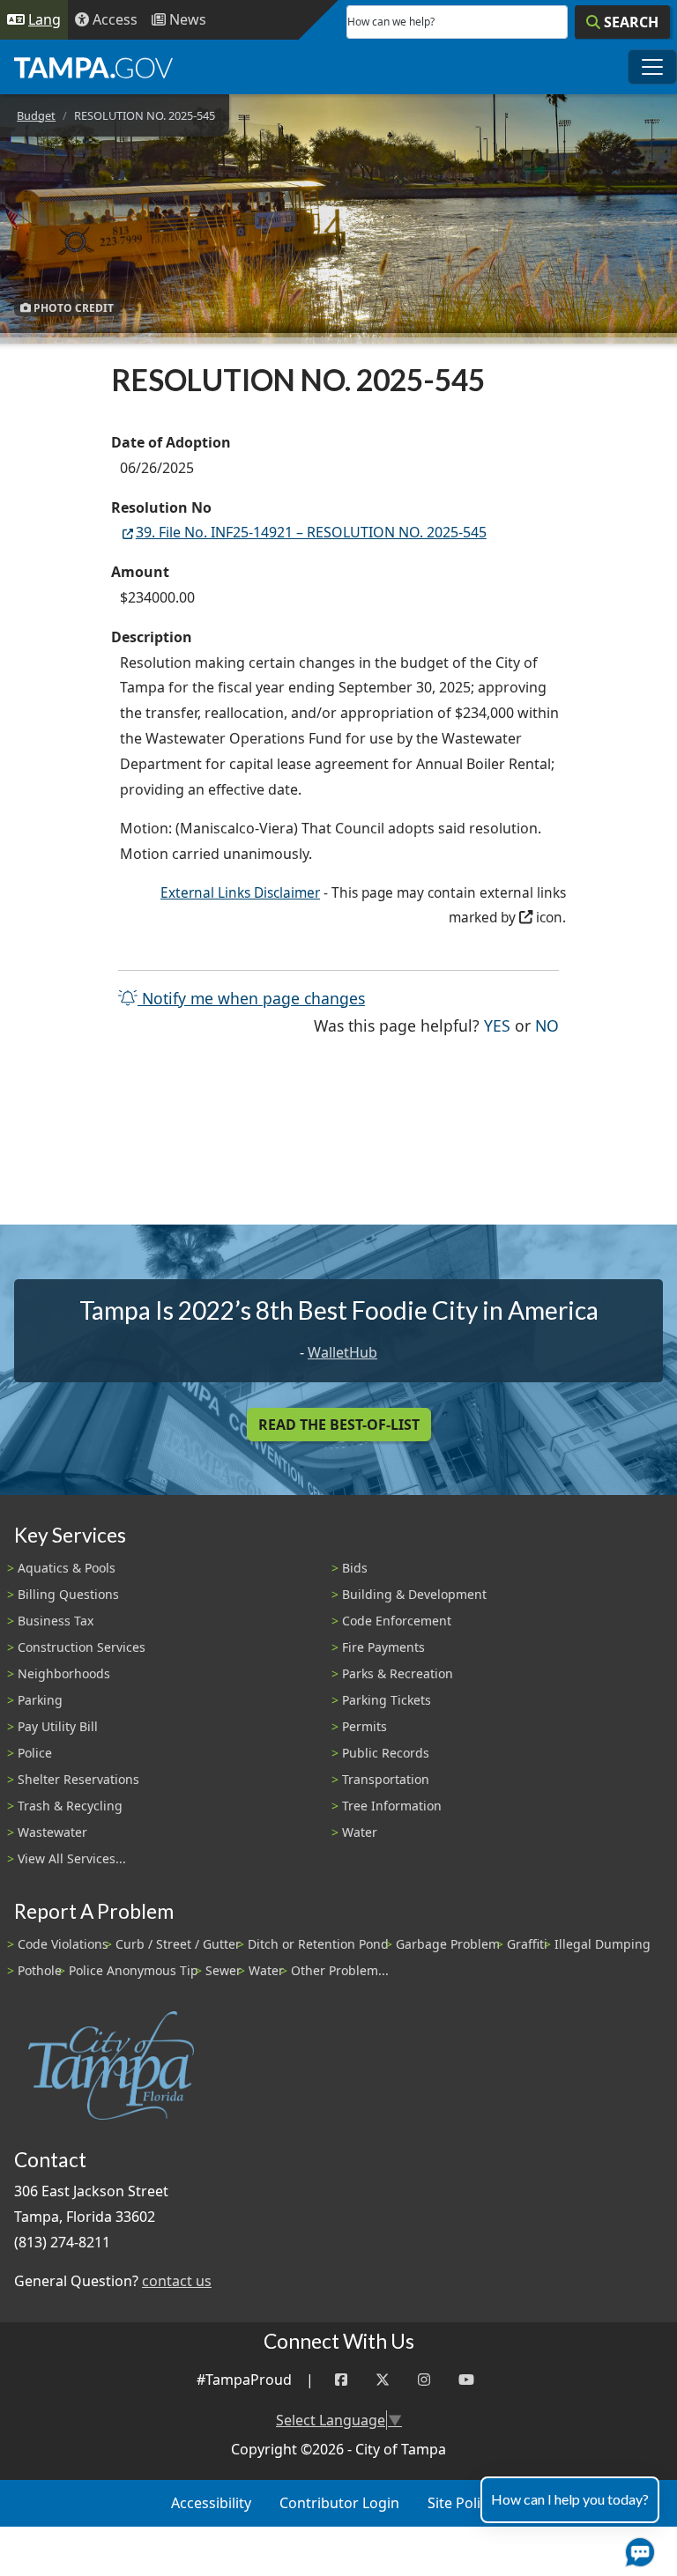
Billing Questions (68, 1594)
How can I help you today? (570, 2499)
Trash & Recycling (70, 1806)
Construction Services (82, 1647)
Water (360, 1832)
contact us (177, 2281)
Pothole (40, 1970)
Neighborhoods (64, 1673)
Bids (355, 1568)
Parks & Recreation (398, 1673)
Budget (36, 115)
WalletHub (342, 1352)
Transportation (386, 1779)
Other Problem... (340, 1970)
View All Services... (72, 1858)
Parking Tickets (387, 1700)
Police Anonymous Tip (134, 1970)
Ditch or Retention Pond (318, 1944)
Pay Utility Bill (58, 1726)
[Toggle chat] (636, 2549)
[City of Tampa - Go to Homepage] (93, 67)
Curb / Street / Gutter (178, 1944)
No (547, 1025)
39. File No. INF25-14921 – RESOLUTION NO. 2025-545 (311, 532)
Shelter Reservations (78, 1779)
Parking (40, 1700)
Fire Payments (383, 1647)
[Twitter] (383, 2380)
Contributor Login (339, 2503)
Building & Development (414, 1594)
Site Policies (467, 2503)
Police (35, 1753)
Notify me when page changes (251, 998)
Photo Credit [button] (72, 307)
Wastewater (52, 1832)
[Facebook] (341, 2380)
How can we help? (391, 22)
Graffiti (527, 1944)
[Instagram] (424, 2380)
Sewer (223, 1970)
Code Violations (63, 1944)
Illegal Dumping (603, 1944)
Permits (365, 1726)
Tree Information (392, 1806)
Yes (497, 1025)
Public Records (386, 1753)
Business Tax (56, 1621)
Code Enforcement (397, 1621)
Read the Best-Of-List (339, 1425)
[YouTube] (466, 2380)
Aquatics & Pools (67, 1568)
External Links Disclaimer (240, 893)
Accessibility (211, 2503)
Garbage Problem (448, 1944)
